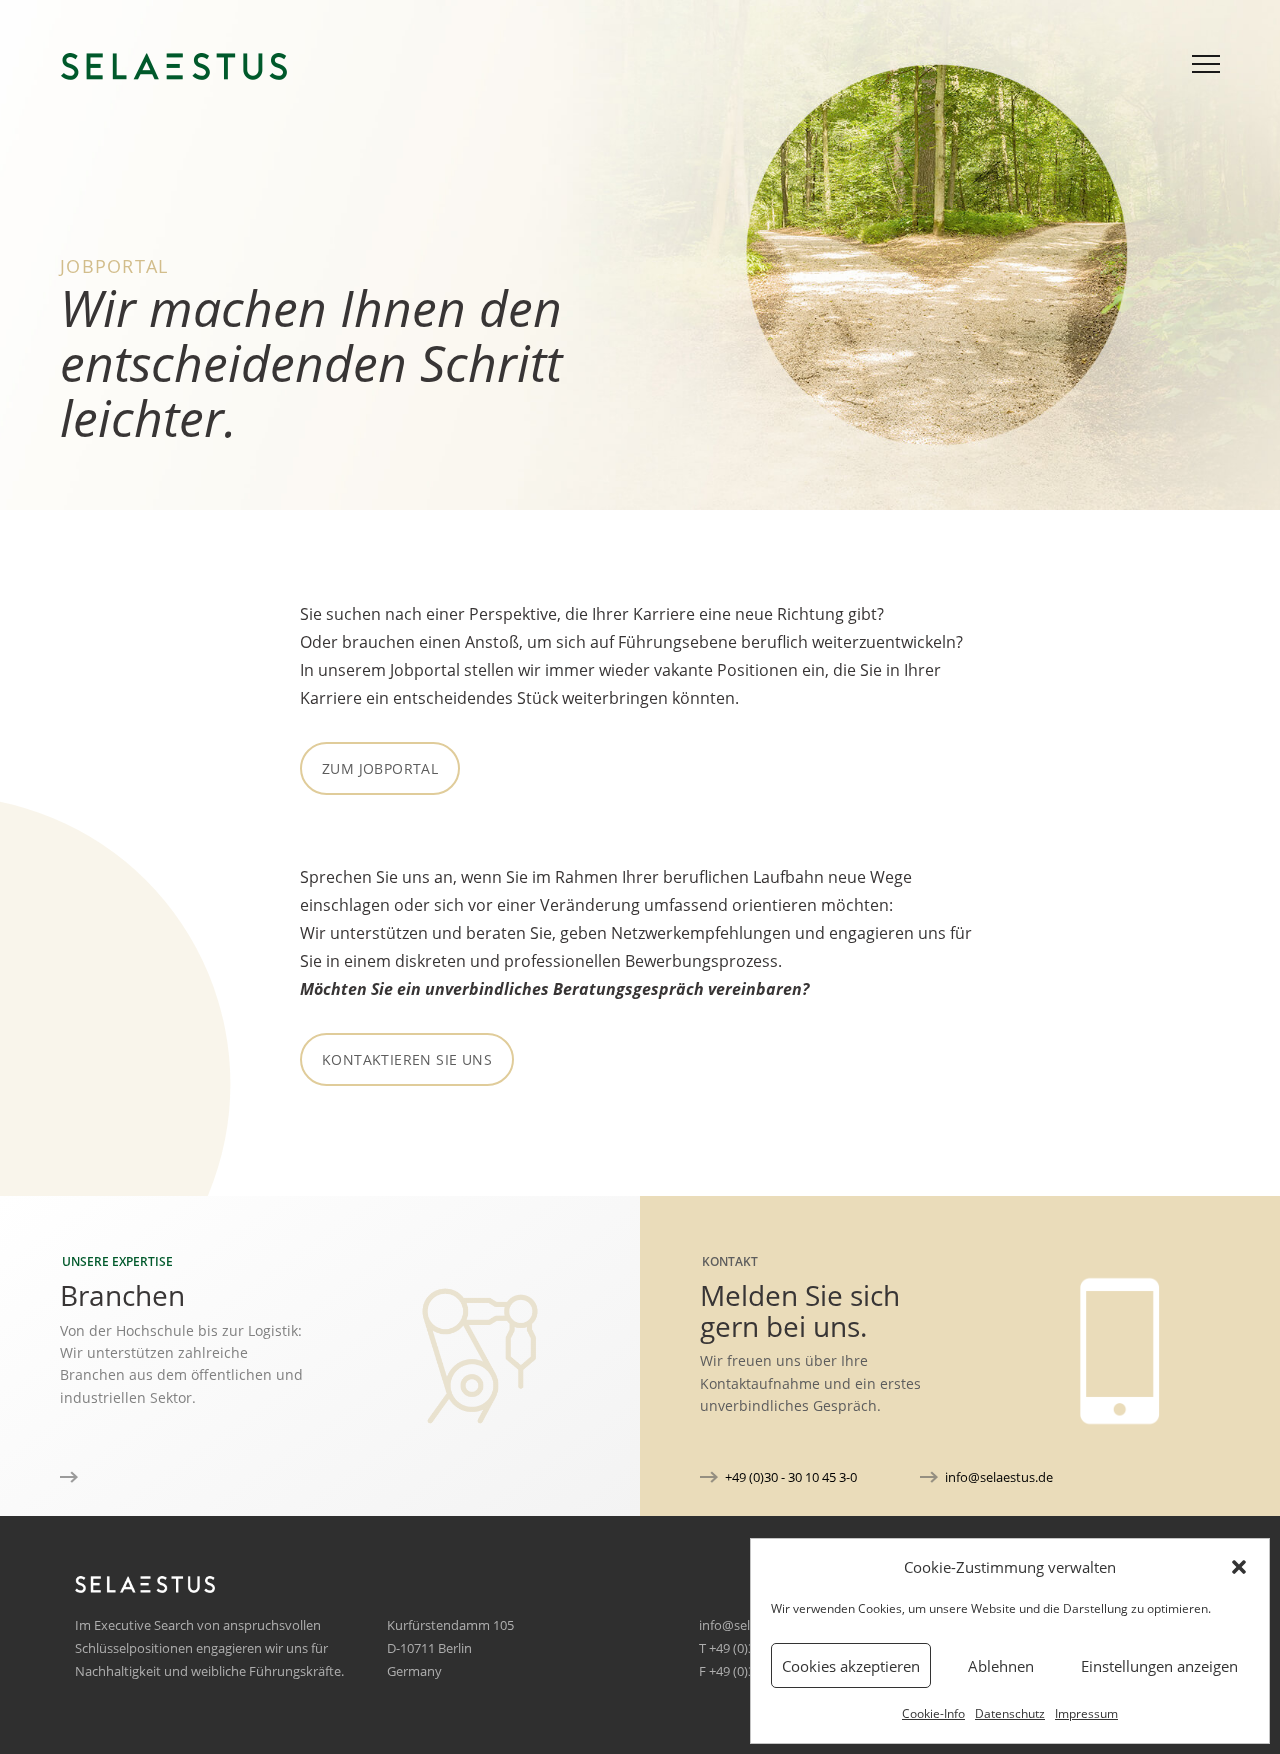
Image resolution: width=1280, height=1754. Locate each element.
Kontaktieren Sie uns (407, 1059)
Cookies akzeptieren (851, 1666)
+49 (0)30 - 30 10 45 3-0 (791, 1477)
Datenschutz (1010, 1713)
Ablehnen (1001, 1666)
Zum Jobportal (380, 768)
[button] (1239, 1567)
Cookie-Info (933, 1713)
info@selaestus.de (999, 1477)
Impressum (1086, 1713)
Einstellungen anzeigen (1159, 1666)
